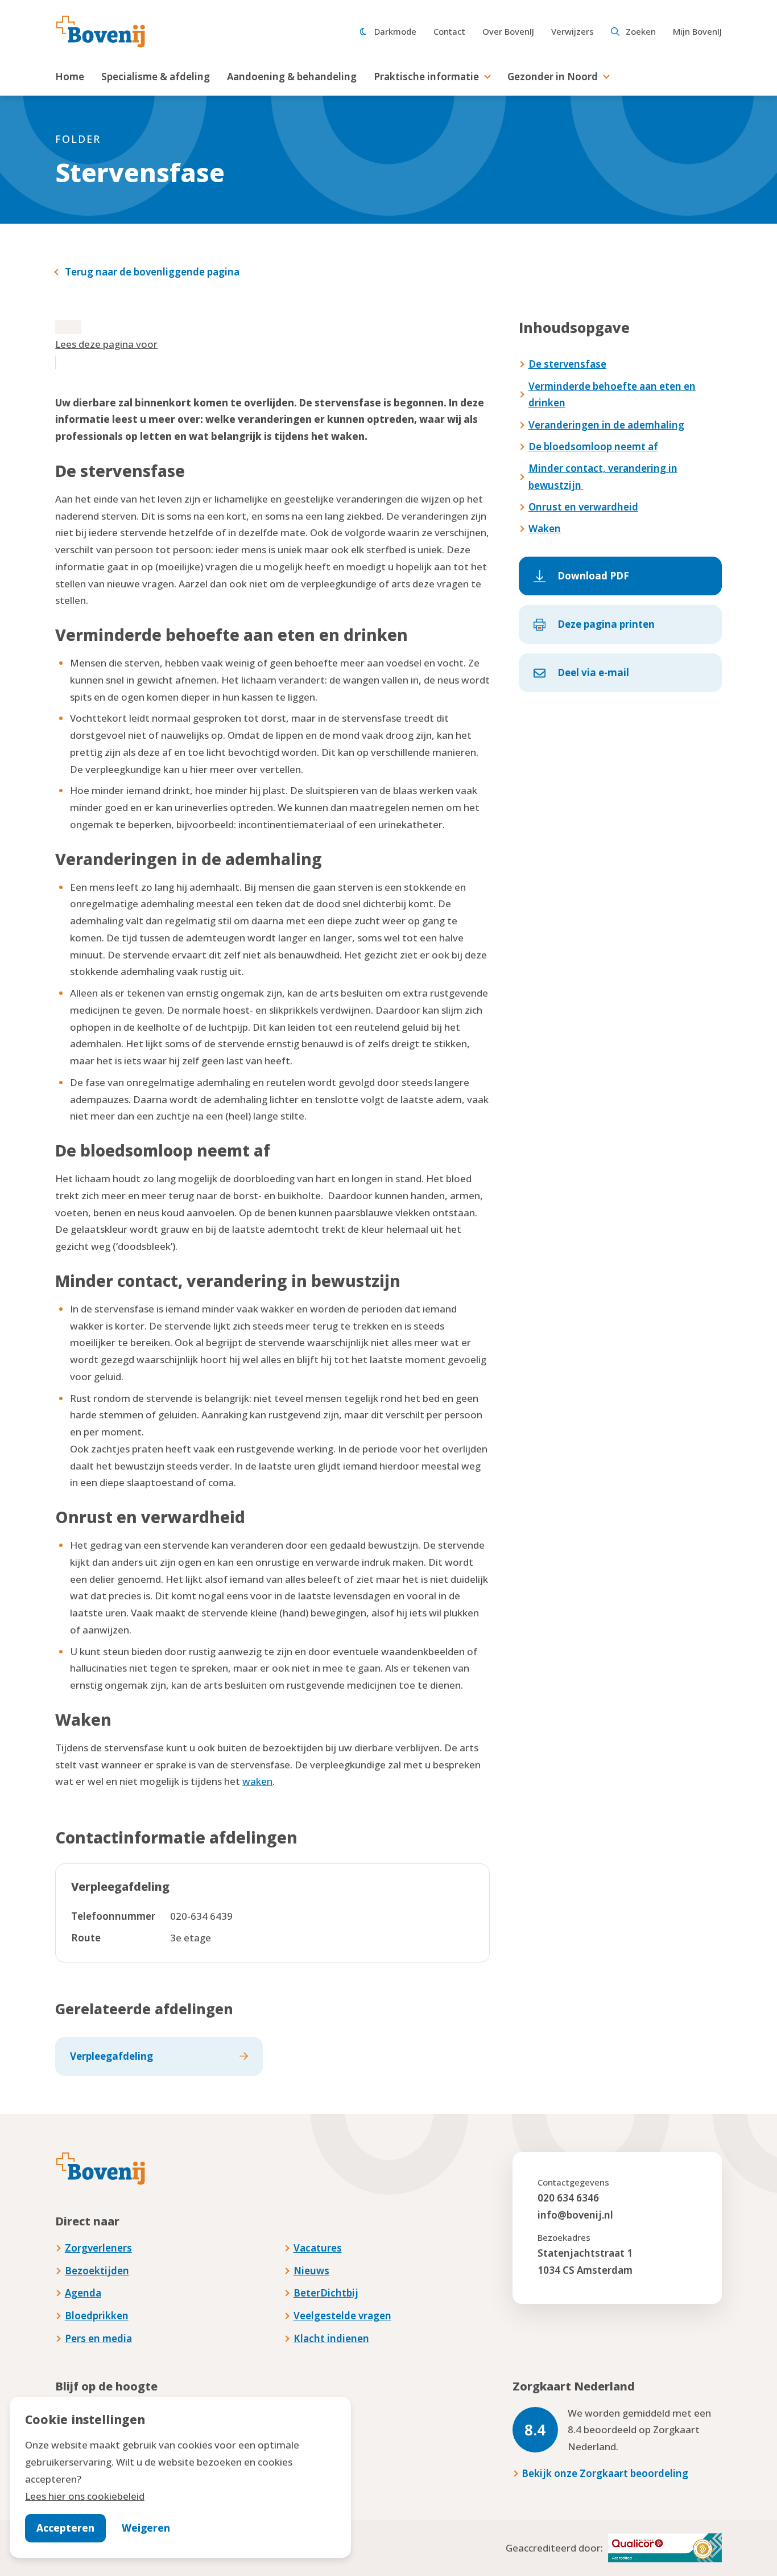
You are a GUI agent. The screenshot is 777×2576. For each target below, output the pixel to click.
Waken (545, 528)
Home (70, 77)
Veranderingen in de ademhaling (606, 425)
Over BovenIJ (508, 31)
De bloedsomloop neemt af (593, 447)
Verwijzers (573, 31)
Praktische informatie (426, 77)
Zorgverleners (98, 2248)
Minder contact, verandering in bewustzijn (603, 477)
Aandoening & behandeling (292, 77)
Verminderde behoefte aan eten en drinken (612, 395)
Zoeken (641, 31)
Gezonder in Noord (553, 77)
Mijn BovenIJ (697, 31)
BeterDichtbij (326, 2293)
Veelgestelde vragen (342, 2316)
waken (257, 1781)
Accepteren (65, 2528)
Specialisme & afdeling (156, 77)
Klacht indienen (331, 2338)
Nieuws (311, 2271)
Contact (449, 31)
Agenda (83, 2293)
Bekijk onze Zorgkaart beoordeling (605, 2473)
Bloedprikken (97, 2316)
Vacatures (318, 2248)
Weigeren (146, 2528)
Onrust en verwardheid (583, 507)
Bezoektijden (97, 2271)
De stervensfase (567, 364)
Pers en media (98, 2338)
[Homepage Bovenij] (101, 32)
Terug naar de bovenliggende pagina (152, 272)
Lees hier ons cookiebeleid (85, 2496)
